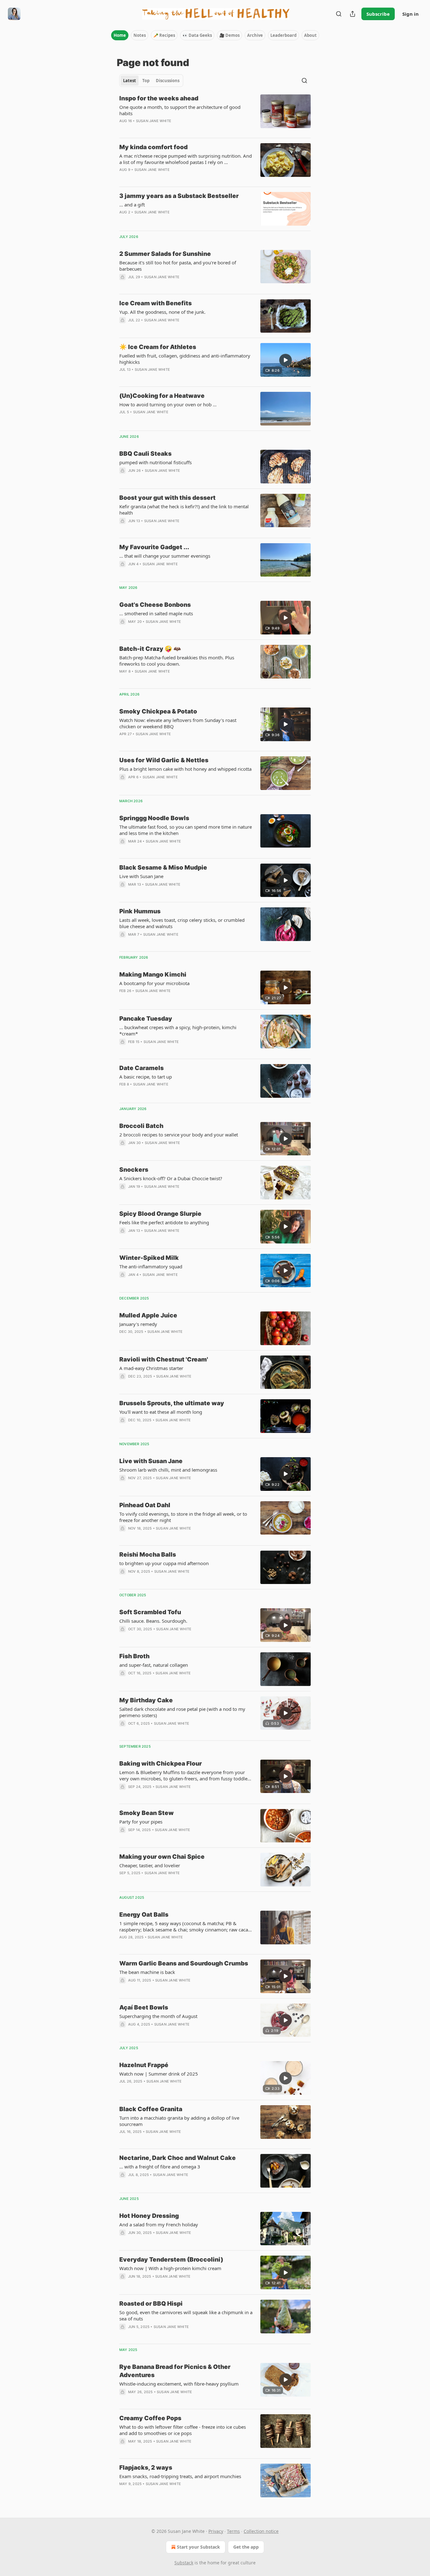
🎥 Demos (229, 35)
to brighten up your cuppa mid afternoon (164, 1563)
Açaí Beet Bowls (144, 2007)
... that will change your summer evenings (165, 556)
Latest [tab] (130, 81)
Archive (255, 35)
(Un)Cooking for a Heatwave (162, 396)
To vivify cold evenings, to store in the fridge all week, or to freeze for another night (183, 1517)
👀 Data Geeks (197, 35)
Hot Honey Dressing (149, 2216)
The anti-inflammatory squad (151, 1266)
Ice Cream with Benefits (156, 303)
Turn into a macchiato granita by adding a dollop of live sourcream (179, 2121)
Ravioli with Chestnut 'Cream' (164, 1359)
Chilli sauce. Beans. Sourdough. (153, 1621)
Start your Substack (198, 2547)
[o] (286, 360)
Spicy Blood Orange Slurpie (160, 1214)
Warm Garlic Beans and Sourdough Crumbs (184, 1963)
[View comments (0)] (167, 129)
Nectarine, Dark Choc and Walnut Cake (178, 2158)
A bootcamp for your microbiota (154, 983)
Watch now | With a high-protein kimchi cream (170, 2268)
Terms (233, 2531)
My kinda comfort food (153, 147)
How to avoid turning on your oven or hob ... (168, 404)
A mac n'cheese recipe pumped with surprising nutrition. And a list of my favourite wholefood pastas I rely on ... (186, 159)
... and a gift (132, 205)
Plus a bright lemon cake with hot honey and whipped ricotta (185, 769)
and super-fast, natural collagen (154, 1665)
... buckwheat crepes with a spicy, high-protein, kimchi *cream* (178, 1030)
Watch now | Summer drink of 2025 (159, 2074)
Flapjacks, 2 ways (146, 2468)
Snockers (134, 1170)
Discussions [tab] (168, 81)
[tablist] (151, 81)
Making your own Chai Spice (162, 1857)
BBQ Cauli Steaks (145, 454)
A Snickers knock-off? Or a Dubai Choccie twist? (171, 1178)
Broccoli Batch (141, 1126)
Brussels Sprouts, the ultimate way (172, 1403)
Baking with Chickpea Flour (161, 1764)
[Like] (123, 1050)
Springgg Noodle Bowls (154, 818)
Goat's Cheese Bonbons (155, 605)
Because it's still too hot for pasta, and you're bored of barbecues (178, 266)
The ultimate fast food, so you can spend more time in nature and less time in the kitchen (186, 830)
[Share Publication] (353, 14)
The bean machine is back (147, 1972)
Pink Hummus (140, 911)
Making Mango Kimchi (153, 975)
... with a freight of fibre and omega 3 (160, 2167)
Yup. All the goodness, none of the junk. (162, 312)
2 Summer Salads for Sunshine (165, 254)
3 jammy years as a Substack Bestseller (179, 196)
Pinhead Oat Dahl (145, 1505)
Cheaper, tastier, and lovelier (150, 1865)
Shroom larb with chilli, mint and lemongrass (168, 1470)
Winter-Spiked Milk (149, 1258)
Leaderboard (283, 35)
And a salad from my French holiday (159, 2224)
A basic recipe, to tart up (146, 1077)
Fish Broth (134, 1656)
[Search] (339, 14)
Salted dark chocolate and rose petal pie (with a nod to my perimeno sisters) (182, 1712)
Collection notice (261, 2531)
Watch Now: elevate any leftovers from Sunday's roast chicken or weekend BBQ (178, 723)
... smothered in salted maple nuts (156, 613)
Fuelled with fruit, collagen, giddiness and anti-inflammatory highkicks (185, 359)
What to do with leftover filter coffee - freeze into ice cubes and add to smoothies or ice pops (183, 2430)
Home (120, 35)
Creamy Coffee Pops (150, 2418)
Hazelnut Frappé (144, 2065)
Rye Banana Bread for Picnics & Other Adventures (175, 2371)
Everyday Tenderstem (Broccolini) (171, 2260)
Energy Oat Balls (144, 1915)
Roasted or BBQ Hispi (151, 2304)
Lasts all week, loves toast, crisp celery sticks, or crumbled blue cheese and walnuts (182, 923)
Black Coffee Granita (151, 2109)
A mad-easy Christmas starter (151, 1368)
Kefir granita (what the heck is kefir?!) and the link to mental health (184, 510)
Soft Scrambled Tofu (150, 1612)
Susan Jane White (154, 121)
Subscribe (378, 14)
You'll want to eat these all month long (161, 1412)
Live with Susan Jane (141, 876)
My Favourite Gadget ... (154, 547)
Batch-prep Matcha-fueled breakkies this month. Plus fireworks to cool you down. (177, 661)
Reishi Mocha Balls (148, 1555)
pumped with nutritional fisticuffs (156, 462)
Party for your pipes (141, 1822)
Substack (184, 2563)
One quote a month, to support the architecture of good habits (180, 110)
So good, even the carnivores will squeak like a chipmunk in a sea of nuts (186, 2315)
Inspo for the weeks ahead (159, 98)
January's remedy (138, 1324)
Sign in (410, 14)
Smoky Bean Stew (147, 1813)
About (310, 35)
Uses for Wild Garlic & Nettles (164, 760)
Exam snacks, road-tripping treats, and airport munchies (180, 2476)
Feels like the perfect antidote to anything (164, 1222)
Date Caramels (141, 1068)
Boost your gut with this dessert (167, 498)
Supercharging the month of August (158, 2016)
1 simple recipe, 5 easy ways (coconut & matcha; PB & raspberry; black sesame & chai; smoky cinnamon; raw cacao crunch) (185, 1926)
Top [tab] (146, 81)
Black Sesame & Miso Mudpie (163, 868)
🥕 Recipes (164, 35)
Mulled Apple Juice (148, 1315)
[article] (215, 114)
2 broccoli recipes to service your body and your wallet (179, 1135)
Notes (140, 35)
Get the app (246, 2547)
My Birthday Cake (146, 1700)
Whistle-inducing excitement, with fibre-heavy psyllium (179, 2384)
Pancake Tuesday (146, 1019)
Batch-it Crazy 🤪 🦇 (150, 649)
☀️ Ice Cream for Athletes (158, 347)
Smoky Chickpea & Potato (158, 711)
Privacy (216, 2531)
